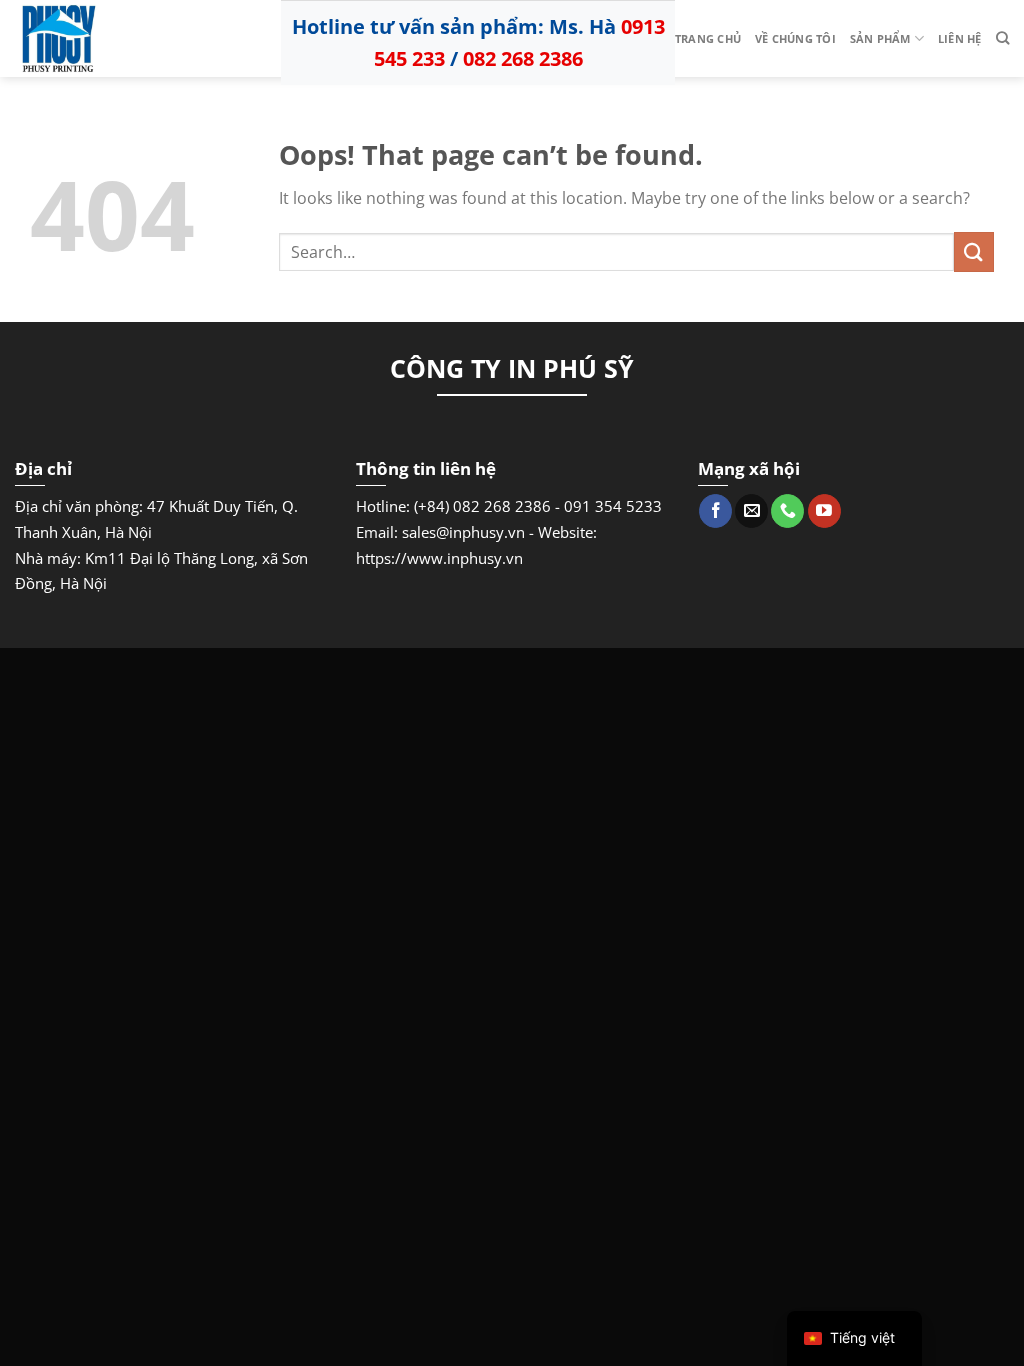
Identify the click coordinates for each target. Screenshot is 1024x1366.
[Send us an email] (751, 511)
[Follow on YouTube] (824, 511)
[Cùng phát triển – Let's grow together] (115, 38)
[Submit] (974, 251)
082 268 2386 (523, 58)
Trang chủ (708, 38)
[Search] (1002, 38)
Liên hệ (960, 38)
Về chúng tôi (795, 38)
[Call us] (787, 511)
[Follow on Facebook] (715, 511)
